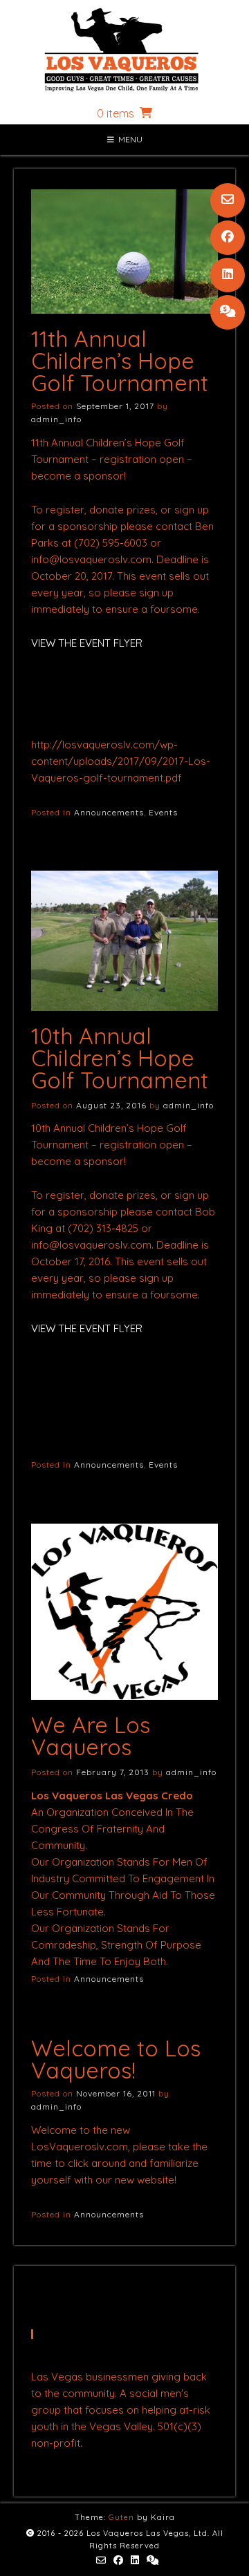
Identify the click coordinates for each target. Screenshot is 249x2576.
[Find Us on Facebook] (228, 238)
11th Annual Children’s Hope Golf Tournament (120, 361)
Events (163, 812)
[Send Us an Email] (228, 200)
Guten (121, 2517)
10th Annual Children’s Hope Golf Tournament (120, 1058)
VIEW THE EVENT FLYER (87, 643)
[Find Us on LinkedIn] (228, 275)
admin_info (56, 419)
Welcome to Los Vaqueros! (116, 2059)
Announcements (109, 812)
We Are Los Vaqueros (91, 1736)
